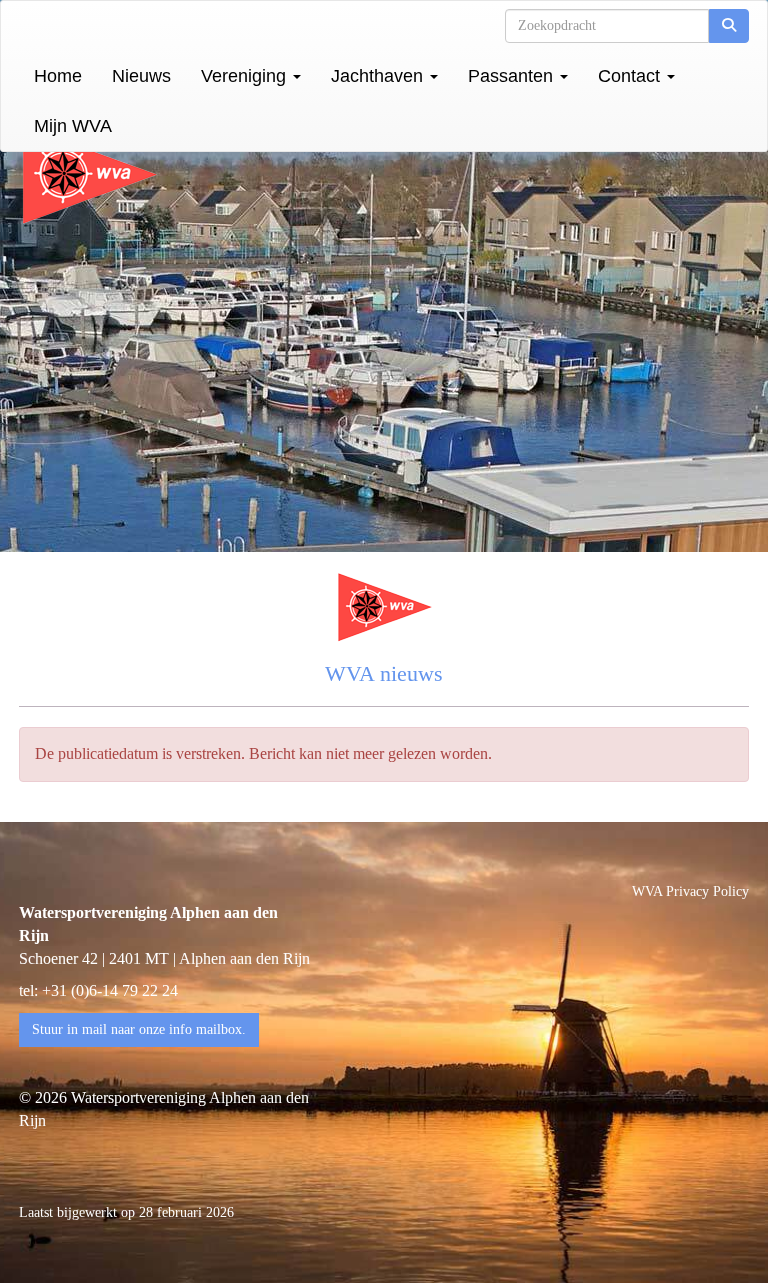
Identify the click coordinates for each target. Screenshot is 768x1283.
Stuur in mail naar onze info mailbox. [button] (139, 1029)
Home (58, 76)
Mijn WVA (73, 126)
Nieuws (141, 76)
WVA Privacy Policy (690, 891)
